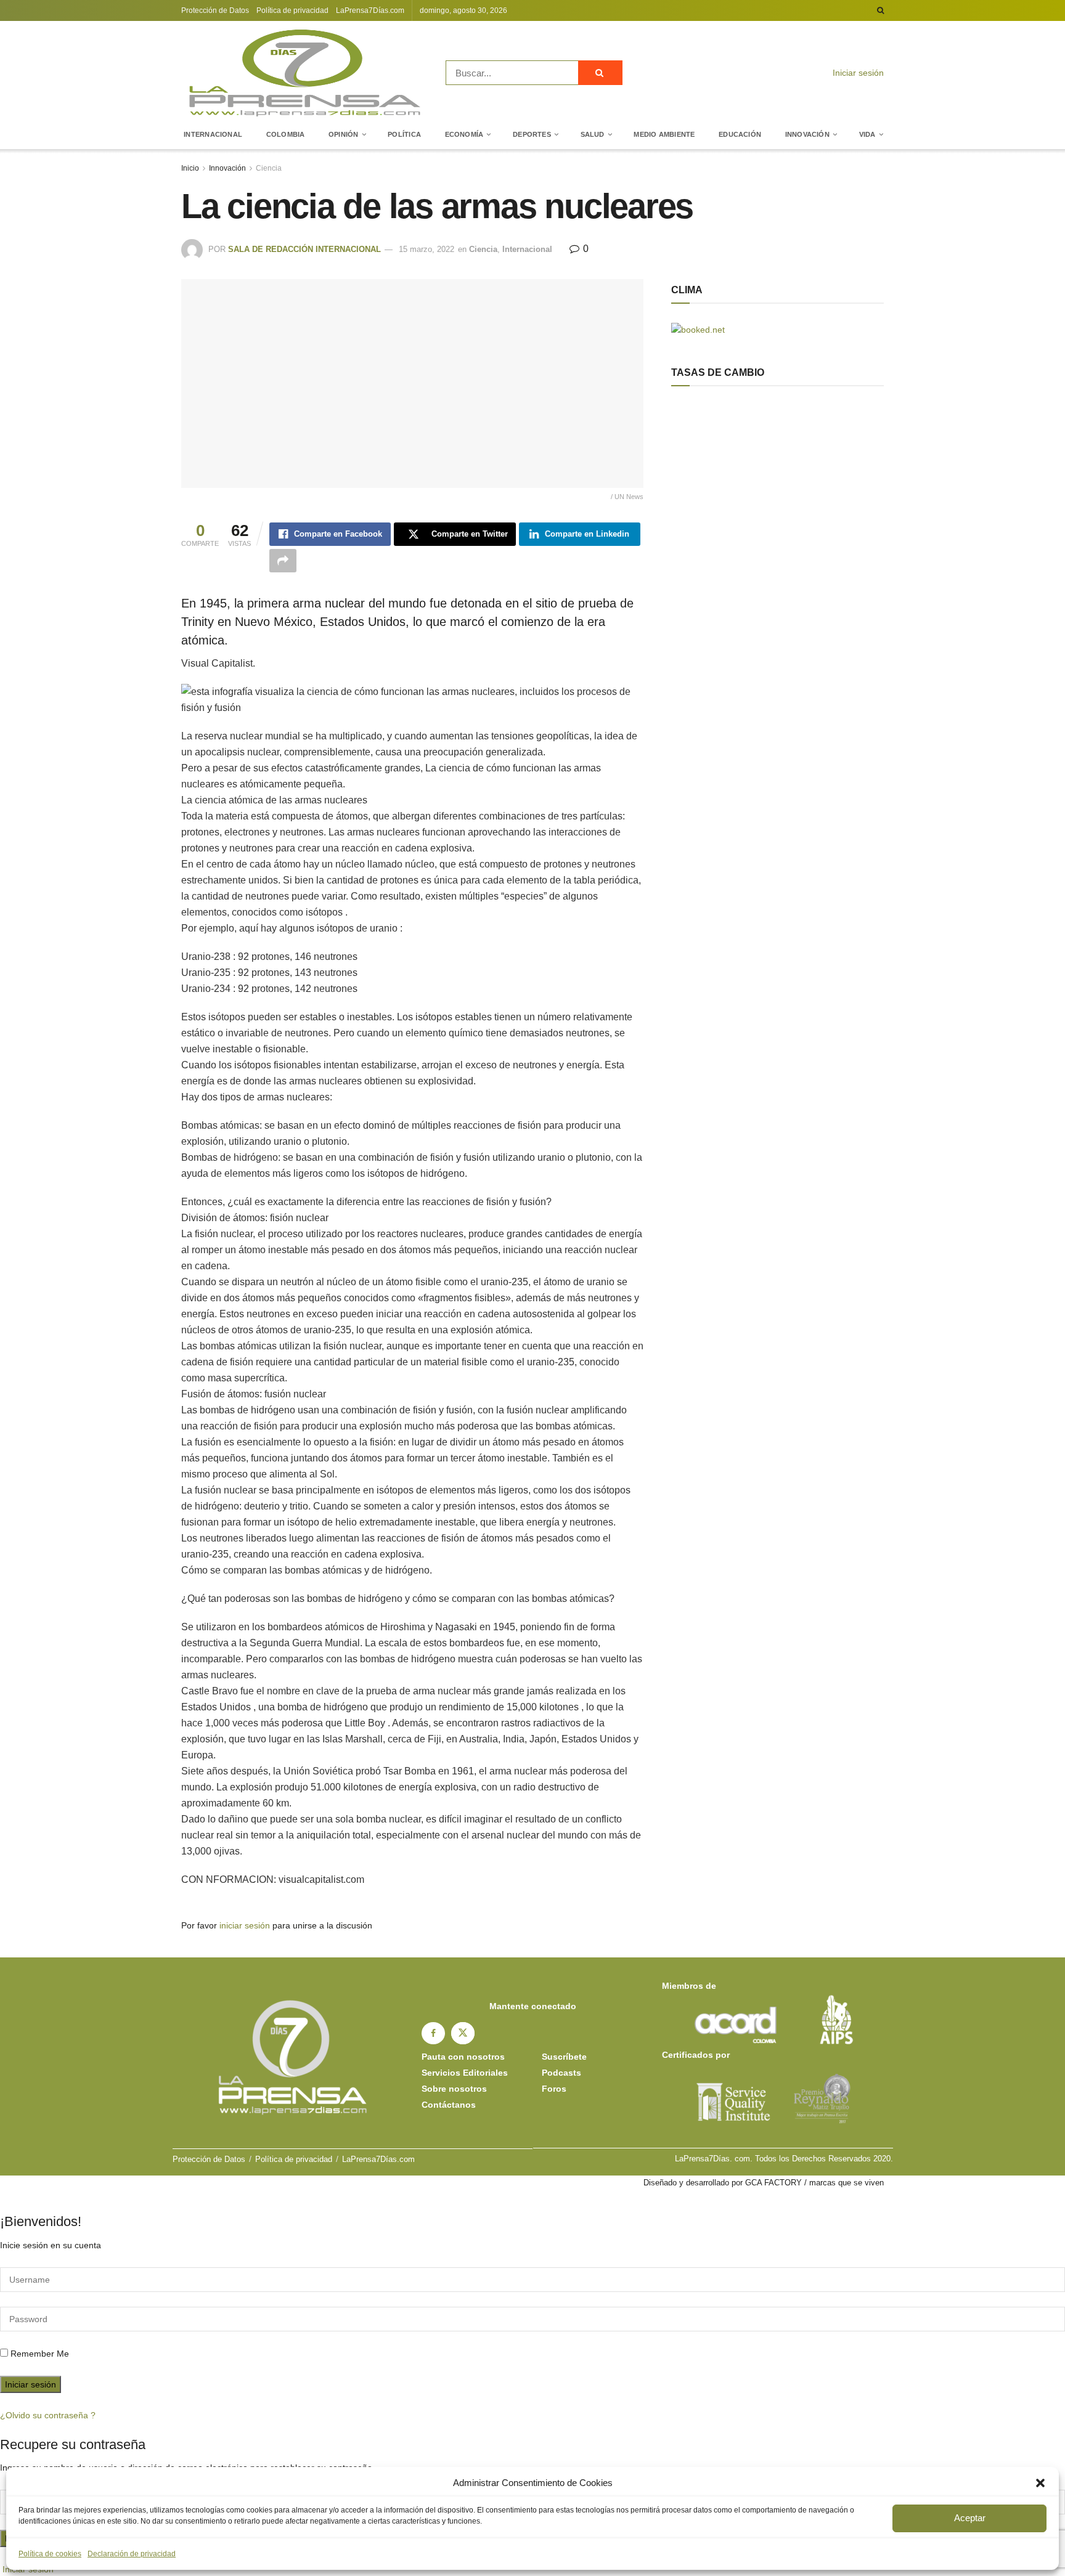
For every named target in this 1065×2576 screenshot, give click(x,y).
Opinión (344, 134)
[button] (1040, 2483)
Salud (593, 134)
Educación (740, 134)
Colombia (286, 134)
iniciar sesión (245, 1925)
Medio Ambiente (664, 134)
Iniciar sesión (857, 73)
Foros (554, 2089)
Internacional (213, 134)
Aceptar (970, 2518)
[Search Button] (880, 10)
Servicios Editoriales (465, 2073)
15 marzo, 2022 (426, 249)
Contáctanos (449, 2105)
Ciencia (269, 168)
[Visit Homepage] (305, 73)
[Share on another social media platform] (283, 561)
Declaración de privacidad (132, 2554)
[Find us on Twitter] (463, 2033)
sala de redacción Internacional (304, 249)
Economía (464, 134)
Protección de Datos (215, 10)
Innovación (807, 134)
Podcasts (561, 2073)
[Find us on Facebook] (433, 2033)
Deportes (532, 134)
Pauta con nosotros (463, 2057)
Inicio (190, 168)
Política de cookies (50, 2554)
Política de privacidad (292, 10)
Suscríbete (564, 2057)
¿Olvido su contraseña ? (48, 2415)
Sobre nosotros (454, 2089)
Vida (867, 134)
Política (404, 134)
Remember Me (40, 2354)
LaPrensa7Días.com (370, 10)
